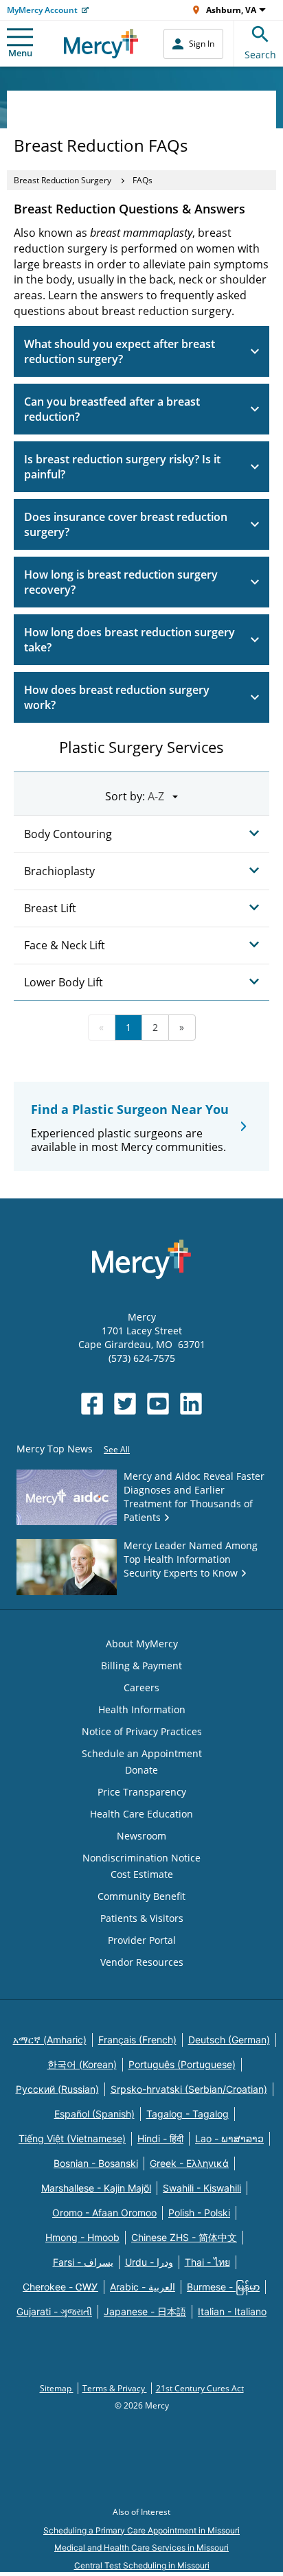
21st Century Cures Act (200, 2388)
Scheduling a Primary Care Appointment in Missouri (141, 2530)
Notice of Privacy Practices (142, 1731)
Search (260, 55)
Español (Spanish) (94, 2114)
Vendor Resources (142, 1962)
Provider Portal (142, 1940)
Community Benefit (141, 1896)
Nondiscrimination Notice (141, 1858)
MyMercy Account (42, 10)
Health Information (142, 1709)
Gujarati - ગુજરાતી (54, 2311)
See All (117, 1449)
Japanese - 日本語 (145, 2311)
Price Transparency (142, 1792)
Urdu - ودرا (149, 2262)
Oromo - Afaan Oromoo (104, 2213)
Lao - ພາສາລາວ (229, 2138)
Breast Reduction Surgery (63, 180)
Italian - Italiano (232, 2311)
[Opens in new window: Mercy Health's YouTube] (158, 1404)
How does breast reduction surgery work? (117, 697)
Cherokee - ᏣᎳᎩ (60, 2287)
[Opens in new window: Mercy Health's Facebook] (92, 1404)
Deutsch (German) (229, 2040)
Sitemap (57, 2388)
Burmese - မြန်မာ (223, 2287)
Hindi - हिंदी (160, 2138)
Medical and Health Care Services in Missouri (141, 2548)
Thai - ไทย (207, 2262)
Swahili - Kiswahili (202, 2188)
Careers (141, 1687)
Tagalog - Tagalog (188, 2114)
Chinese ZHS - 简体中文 (184, 2237)
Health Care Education (141, 1814)
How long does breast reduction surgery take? (129, 640)
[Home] (101, 44)
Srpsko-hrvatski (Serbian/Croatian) (189, 2089)
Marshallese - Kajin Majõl (96, 2188)
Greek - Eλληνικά (189, 2163)
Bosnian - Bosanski (96, 2163)
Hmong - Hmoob (82, 2237)
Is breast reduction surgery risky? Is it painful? (122, 467)
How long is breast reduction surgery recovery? (121, 582)
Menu (20, 53)
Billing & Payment (141, 1666)
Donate (141, 1770)
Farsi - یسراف (83, 2262)
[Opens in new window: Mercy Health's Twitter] (125, 1404)
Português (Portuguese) (182, 2064)
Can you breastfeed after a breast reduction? (112, 409)
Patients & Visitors (142, 1918)
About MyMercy (142, 1644)
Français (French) (137, 2040)
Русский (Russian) (57, 2089)
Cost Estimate (142, 1874)
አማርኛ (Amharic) (50, 2040)
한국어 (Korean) (82, 2064)
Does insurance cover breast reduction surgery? (126, 524)
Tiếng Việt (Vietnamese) (72, 2138)
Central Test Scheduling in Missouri (142, 2565)
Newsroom (141, 1836)
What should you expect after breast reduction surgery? (120, 351)
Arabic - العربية (143, 2287)
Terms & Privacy (115, 2388)
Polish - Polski (199, 2213)
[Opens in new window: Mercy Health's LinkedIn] (191, 1404)
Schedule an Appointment (142, 1753)
